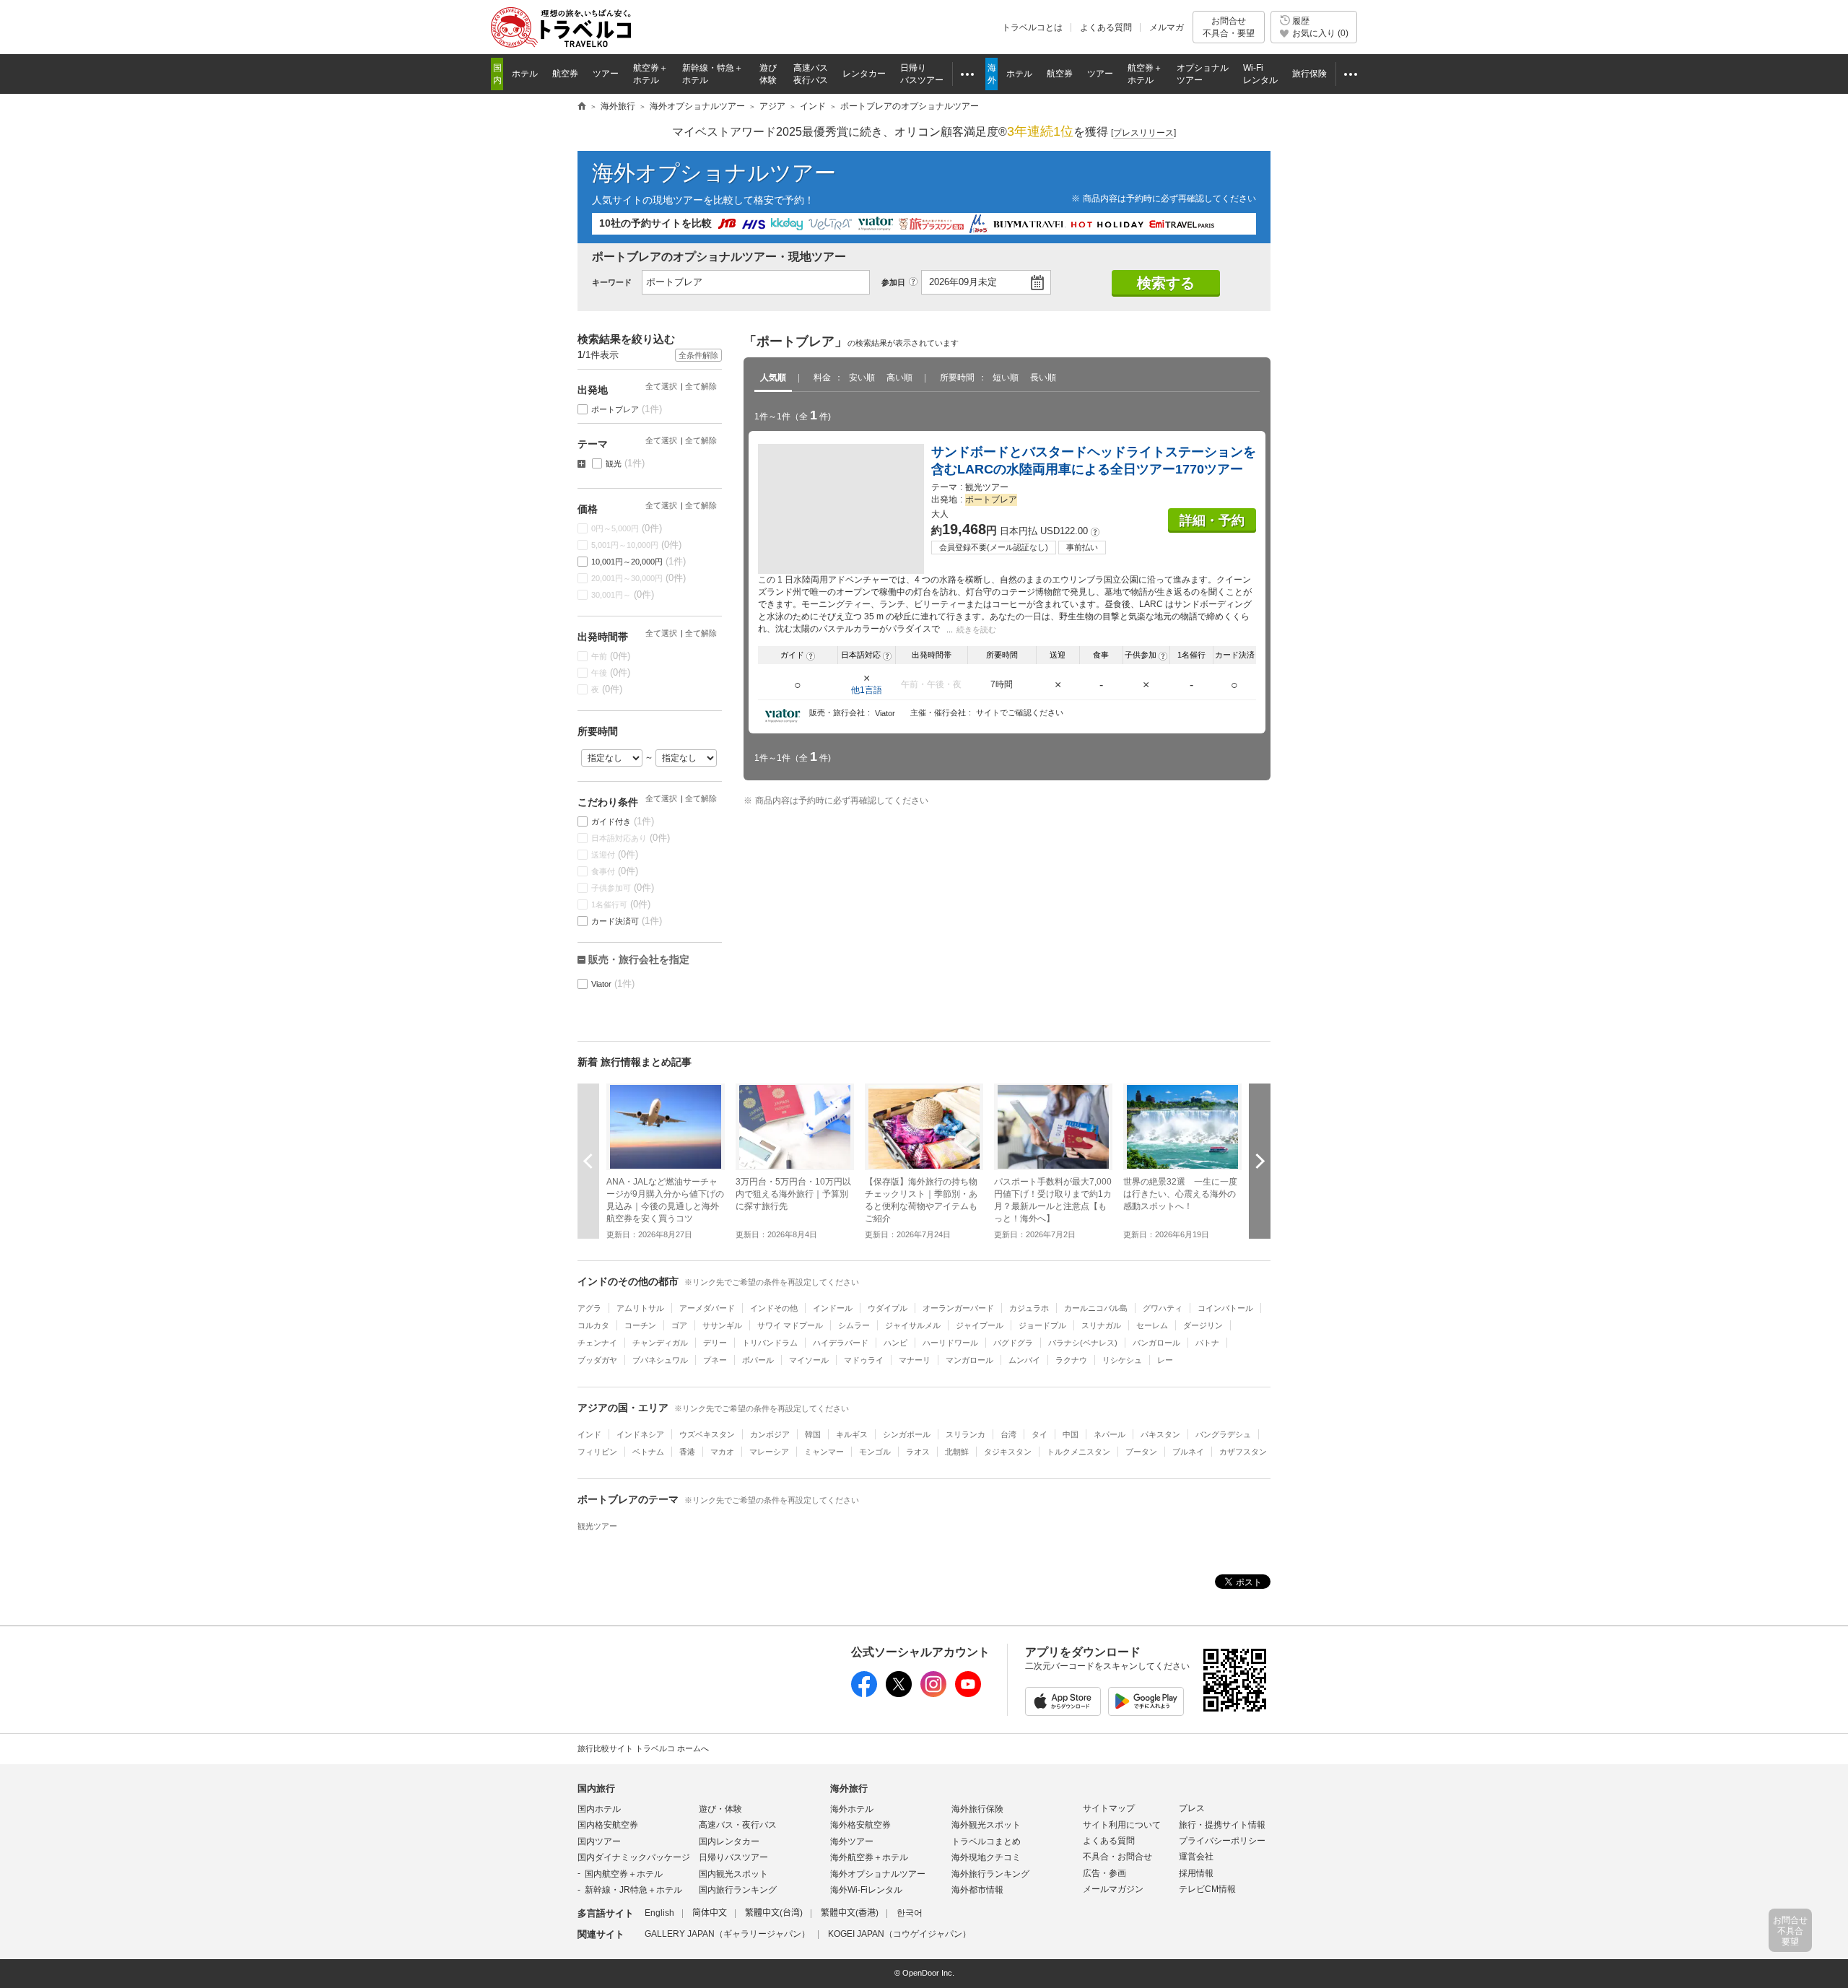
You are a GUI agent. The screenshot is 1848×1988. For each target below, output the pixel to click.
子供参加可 (623, 888)
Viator (613, 984)
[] (1143, 133)
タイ (1039, 1434)
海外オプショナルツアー (714, 173)
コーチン (640, 1325)
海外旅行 (849, 1788)
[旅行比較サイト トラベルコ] (582, 107)
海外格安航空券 (860, 1825)
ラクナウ (1071, 1360)
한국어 (910, 1913)
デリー (715, 1343)
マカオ (722, 1452)
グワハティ (1163, 1308)
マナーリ (915, 1360)
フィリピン (597, 1452)
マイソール (809, 1360)
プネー (715, 1360)
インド (589, 1434)
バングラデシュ (1223, 1434)
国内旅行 (596, 1788)
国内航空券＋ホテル (624, 1874)
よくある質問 (1106, 27)
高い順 (899, 378)
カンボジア (770, 1434)
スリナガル (1101, 1325)
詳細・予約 (1212, 520)
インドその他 (774, 1308)
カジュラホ (1029, 1308)
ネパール (1110, 1434)
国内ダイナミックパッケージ (634, 1857)
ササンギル (722, 1325)
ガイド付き (623, 821)
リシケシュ (1122, 1360)
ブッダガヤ (597, 1360)
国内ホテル (599, 1809)
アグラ (589, 1308)
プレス (1192, 1808)
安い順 (862, 378)
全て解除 (701, 386)
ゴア (679, 1325)
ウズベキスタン (707, 1434)
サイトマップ (1109, 1808)
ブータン (1141, 1452)
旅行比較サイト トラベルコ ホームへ (643, 1748)
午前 (611, 656)
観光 (626, 463)
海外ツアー (852, 1841)
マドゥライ (864, 1360)
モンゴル (875, 1452)
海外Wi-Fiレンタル (866, 1890)
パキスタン (1160, 1434)
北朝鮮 (957, 1452)
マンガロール (969, 1360)
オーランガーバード (958, 1308)
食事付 (615, 871)
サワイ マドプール (790, 1325)
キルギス (852, 1434)
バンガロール (1156, 1343)
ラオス (918, 1452)
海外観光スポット (986, 1825)
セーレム (1152, 1325)
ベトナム (648, 1452)
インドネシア (640, 1434)
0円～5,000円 (627, 528)
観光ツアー (597, 1526)
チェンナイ (597, 1343)
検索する (1166, 283)
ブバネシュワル (660, 1360)
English (659, 1913)
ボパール (758, 1360)
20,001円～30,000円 (639, 578)
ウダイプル (888, 1308)
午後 (611, 672)
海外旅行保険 (977, 1809)
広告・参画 (1104, 1873)
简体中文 (710, 1913)
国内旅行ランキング (738, 1890)
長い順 (1043, 378)
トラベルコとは (1032, 27)
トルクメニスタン (1078, 1452)
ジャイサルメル (913, 1325)
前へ (588, 1161)
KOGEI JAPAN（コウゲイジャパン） (899, 1934)
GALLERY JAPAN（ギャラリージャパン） (727, 1934)
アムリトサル (640, 1308)
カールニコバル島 (1096, 1308)
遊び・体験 (720, 1809)
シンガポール (907, 1434)
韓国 (813, 1434)
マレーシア (769, 1452)
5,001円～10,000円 (637, 545)
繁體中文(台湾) (774, 1913)
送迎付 (615, 854)
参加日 (893, 282)
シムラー (854, 1325)
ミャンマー (824, 1452)
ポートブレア (627, 409)
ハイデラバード (841, 1343)
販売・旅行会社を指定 (639, 959)
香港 (687, 1452)
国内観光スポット (733, 1874)
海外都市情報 (977, 1890)
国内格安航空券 (608, 1825)
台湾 (1008, 1434)
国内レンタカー (729, 1841)
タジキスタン (1008, 1452)
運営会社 (1196, 1857)
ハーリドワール (950, 1343)
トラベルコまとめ (986, 1841)
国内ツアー (599, 1841)
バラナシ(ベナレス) (1083, 1343)
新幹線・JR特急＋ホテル (633, 1890)
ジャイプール (980, 1325)
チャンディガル (660, 1343)
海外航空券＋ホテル (869, 1857)
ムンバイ (1024, 1360)
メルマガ (1167, 27)
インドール (833, 1308)
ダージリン (1203, 1325)
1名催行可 (621, 904)
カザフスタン (1243, 1452)
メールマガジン (1113, 1889)
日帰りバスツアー (733, 1857)
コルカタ (593, 1325)
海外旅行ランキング (990, 1874)
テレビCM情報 (1207, 1889)
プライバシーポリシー (1222, 1841)
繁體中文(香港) (850, 1913)
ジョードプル (1042, 1325)
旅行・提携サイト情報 (1222, 1825)
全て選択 (661, 386)
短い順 (1006, 378)
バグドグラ (1013, 1343)
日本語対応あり (631, 838)
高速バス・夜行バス (738, 1825)
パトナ (1207, 1343)
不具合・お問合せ (1117, 1857)
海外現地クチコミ (986, 1857)
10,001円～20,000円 (639, 561)
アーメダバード (707, 1308)
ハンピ (895, 1343)
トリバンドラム (770, 1343)
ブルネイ (1188, 1452)
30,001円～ (623, 594)
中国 (1071, 1434)
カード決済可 (627, 921)
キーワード (612, 282)
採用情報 (1196, 1873)
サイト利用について (1122, 1825)
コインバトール (1225, 1308)
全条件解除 (698, 355)
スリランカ (966, 1434)
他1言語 (867, 690)
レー (1165, 1360)
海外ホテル (852, 1809)
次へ (1260, 1161)
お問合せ (1229, 27)
